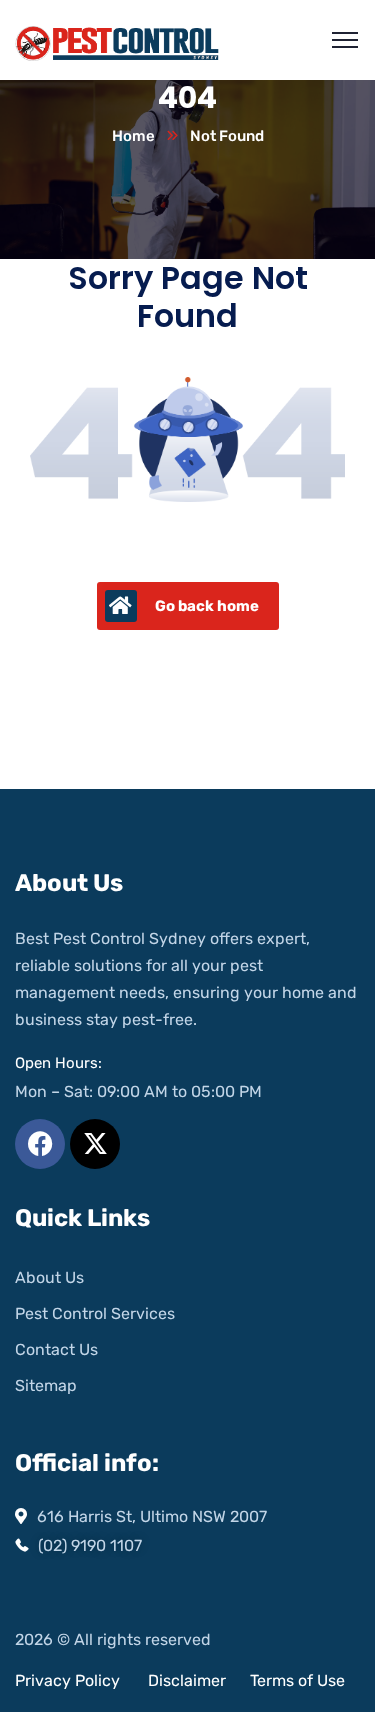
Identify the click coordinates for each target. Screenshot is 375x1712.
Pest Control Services (95, 1313)
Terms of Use (297, 1680)
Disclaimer (189, 1680)
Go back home (207, 606)
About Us (49, 1277)
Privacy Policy (67, 1680)
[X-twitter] (95, 1144)
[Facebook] (40, 1144)
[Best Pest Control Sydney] (118, 40)
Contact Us (56, 1349)
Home (133, 136)
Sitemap (46, 1385)
